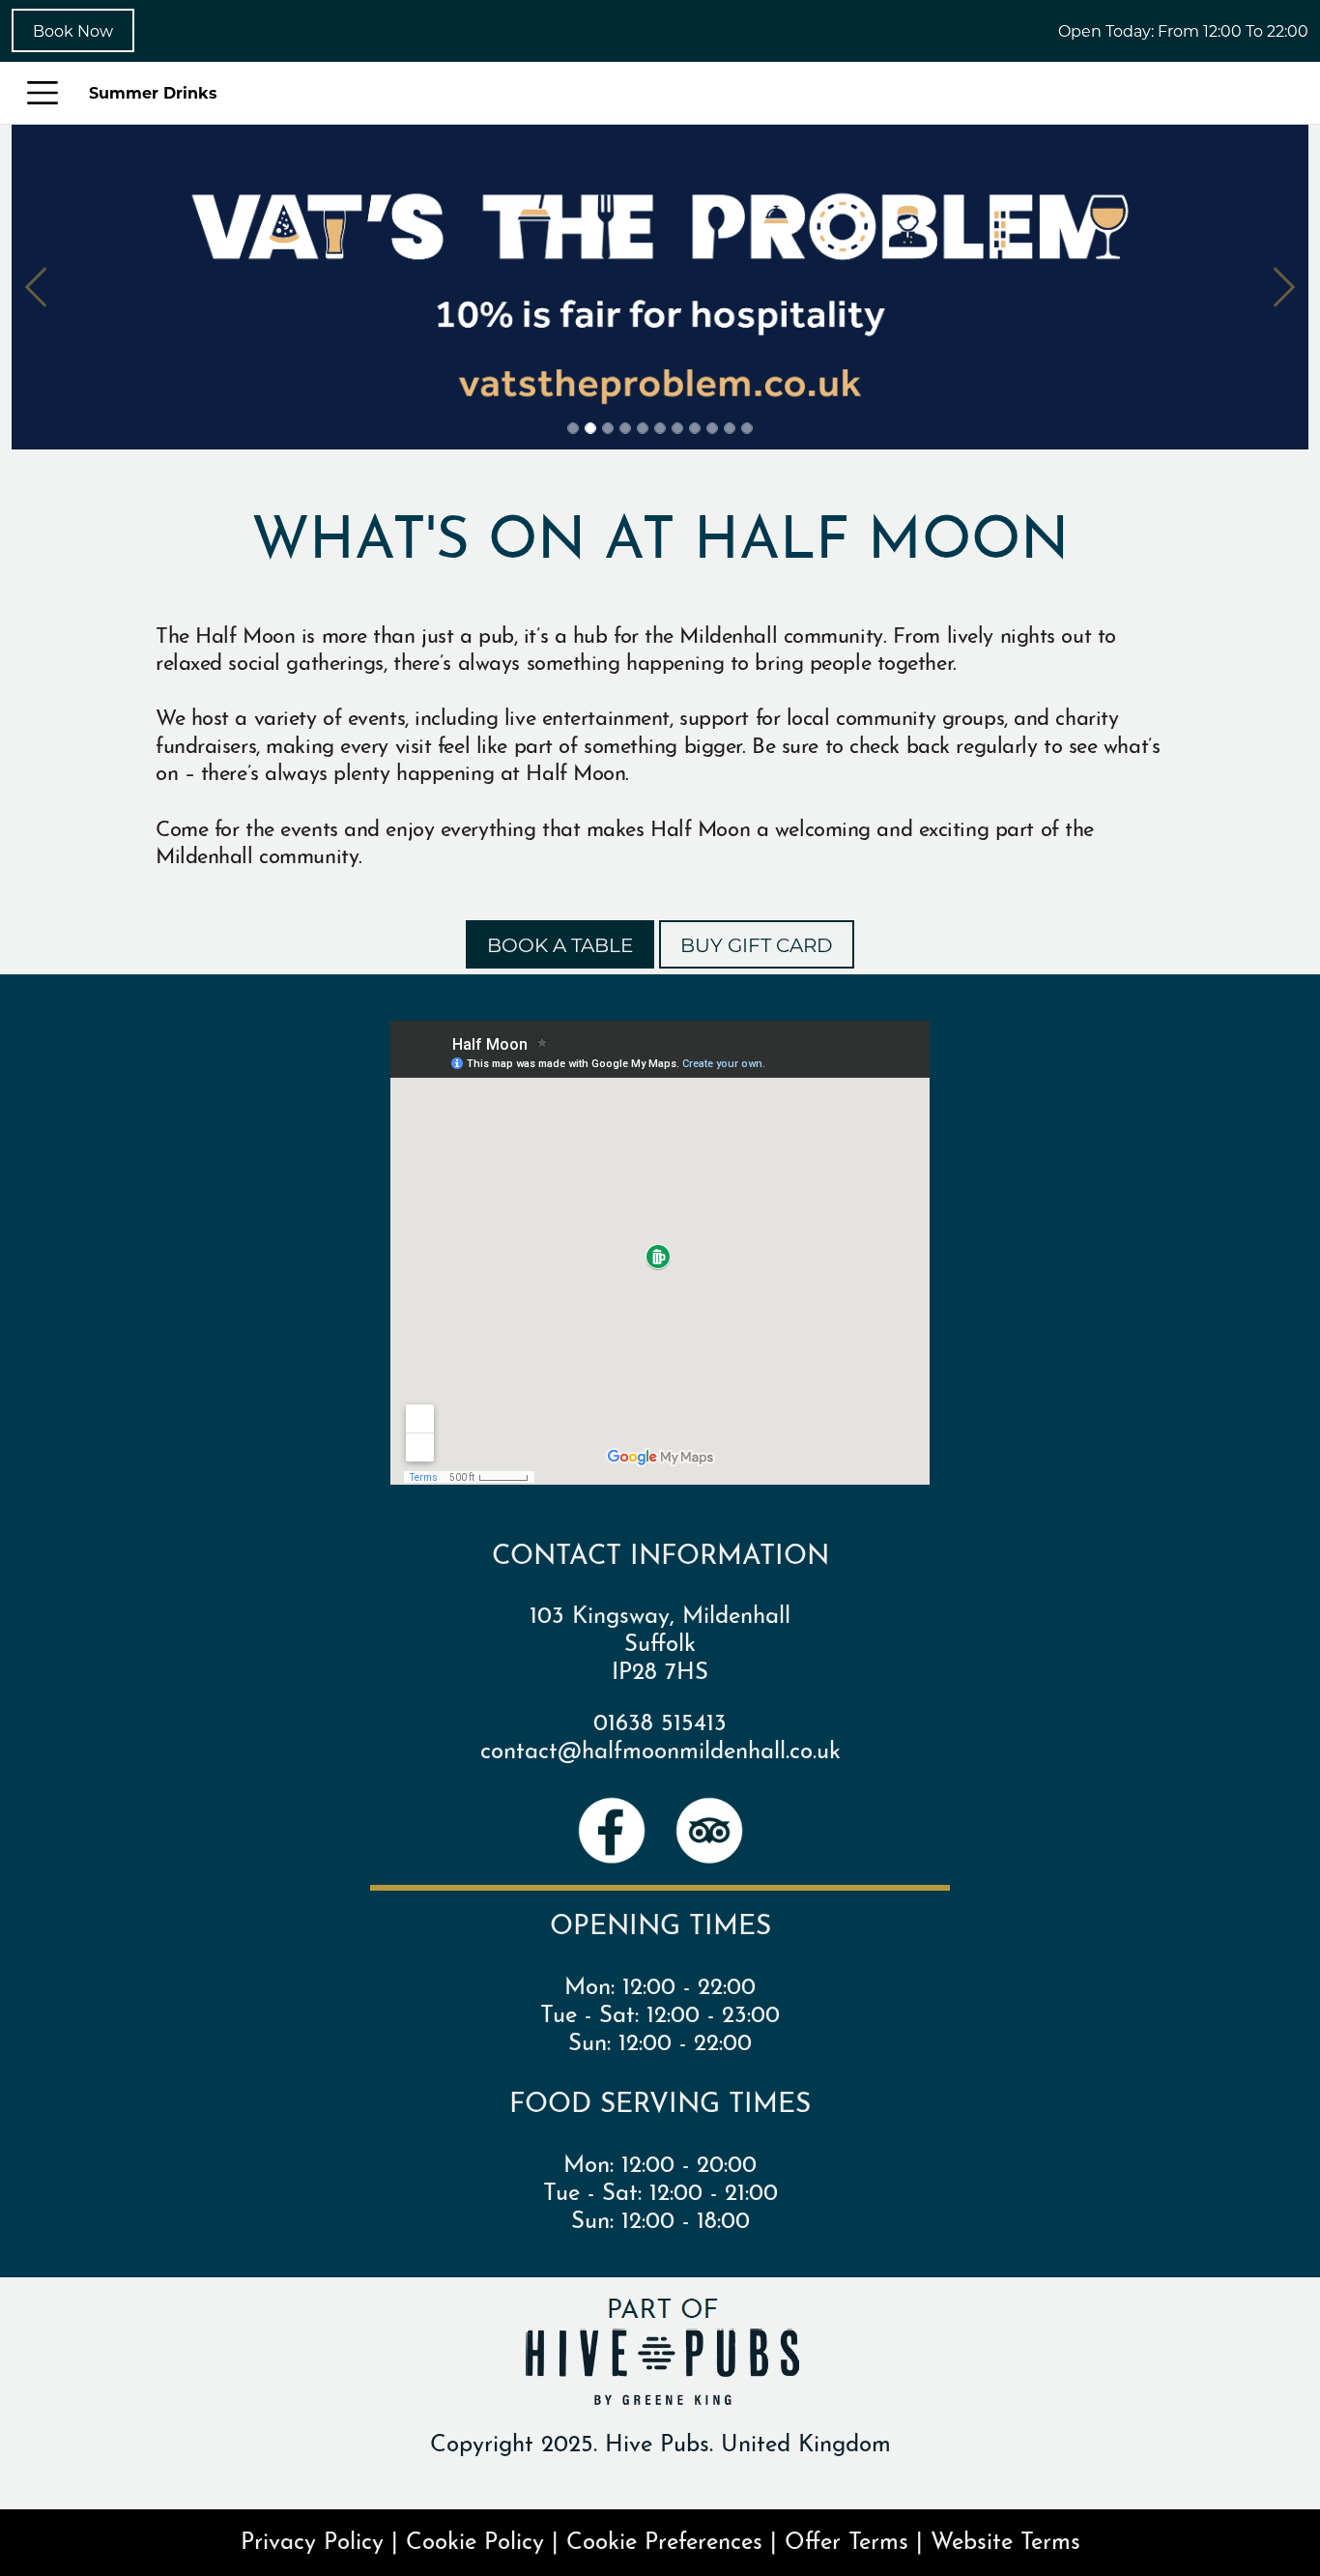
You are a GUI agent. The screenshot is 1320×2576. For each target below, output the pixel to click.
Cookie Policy (475, 2538)
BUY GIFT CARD (757, 944)
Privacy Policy (312, 2538)
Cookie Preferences (664, 2538)
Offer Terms (847, 2538)
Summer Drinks (153, 92)
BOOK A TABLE (560, 944)
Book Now (73, 30)
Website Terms (1005, 2538)
